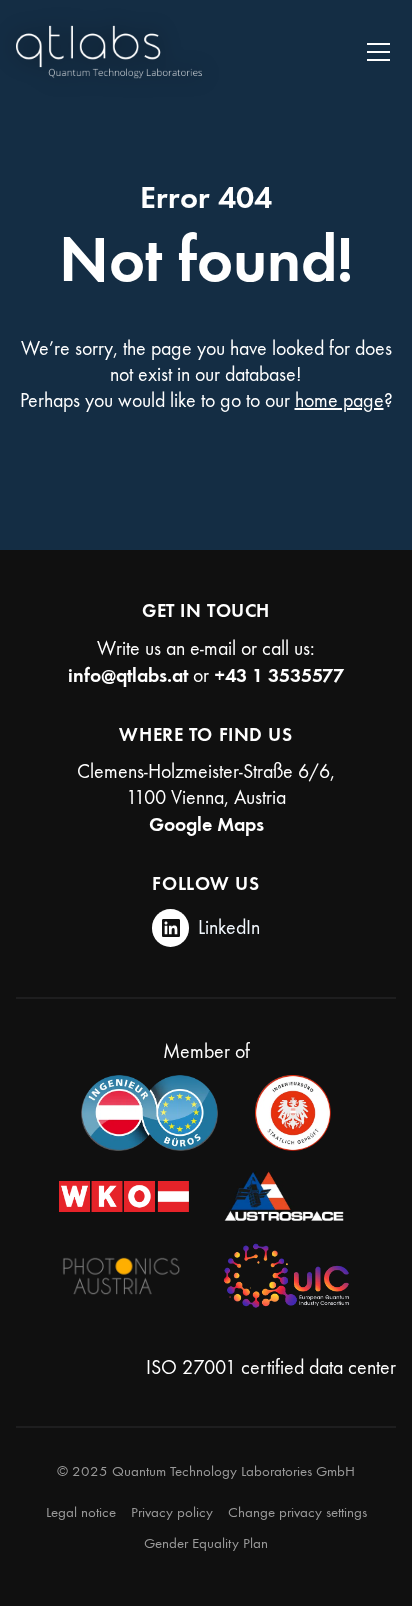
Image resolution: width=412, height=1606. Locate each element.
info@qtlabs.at (128, 675)
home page (339, 400)
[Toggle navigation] (378, 52)
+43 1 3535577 (279, 675)
